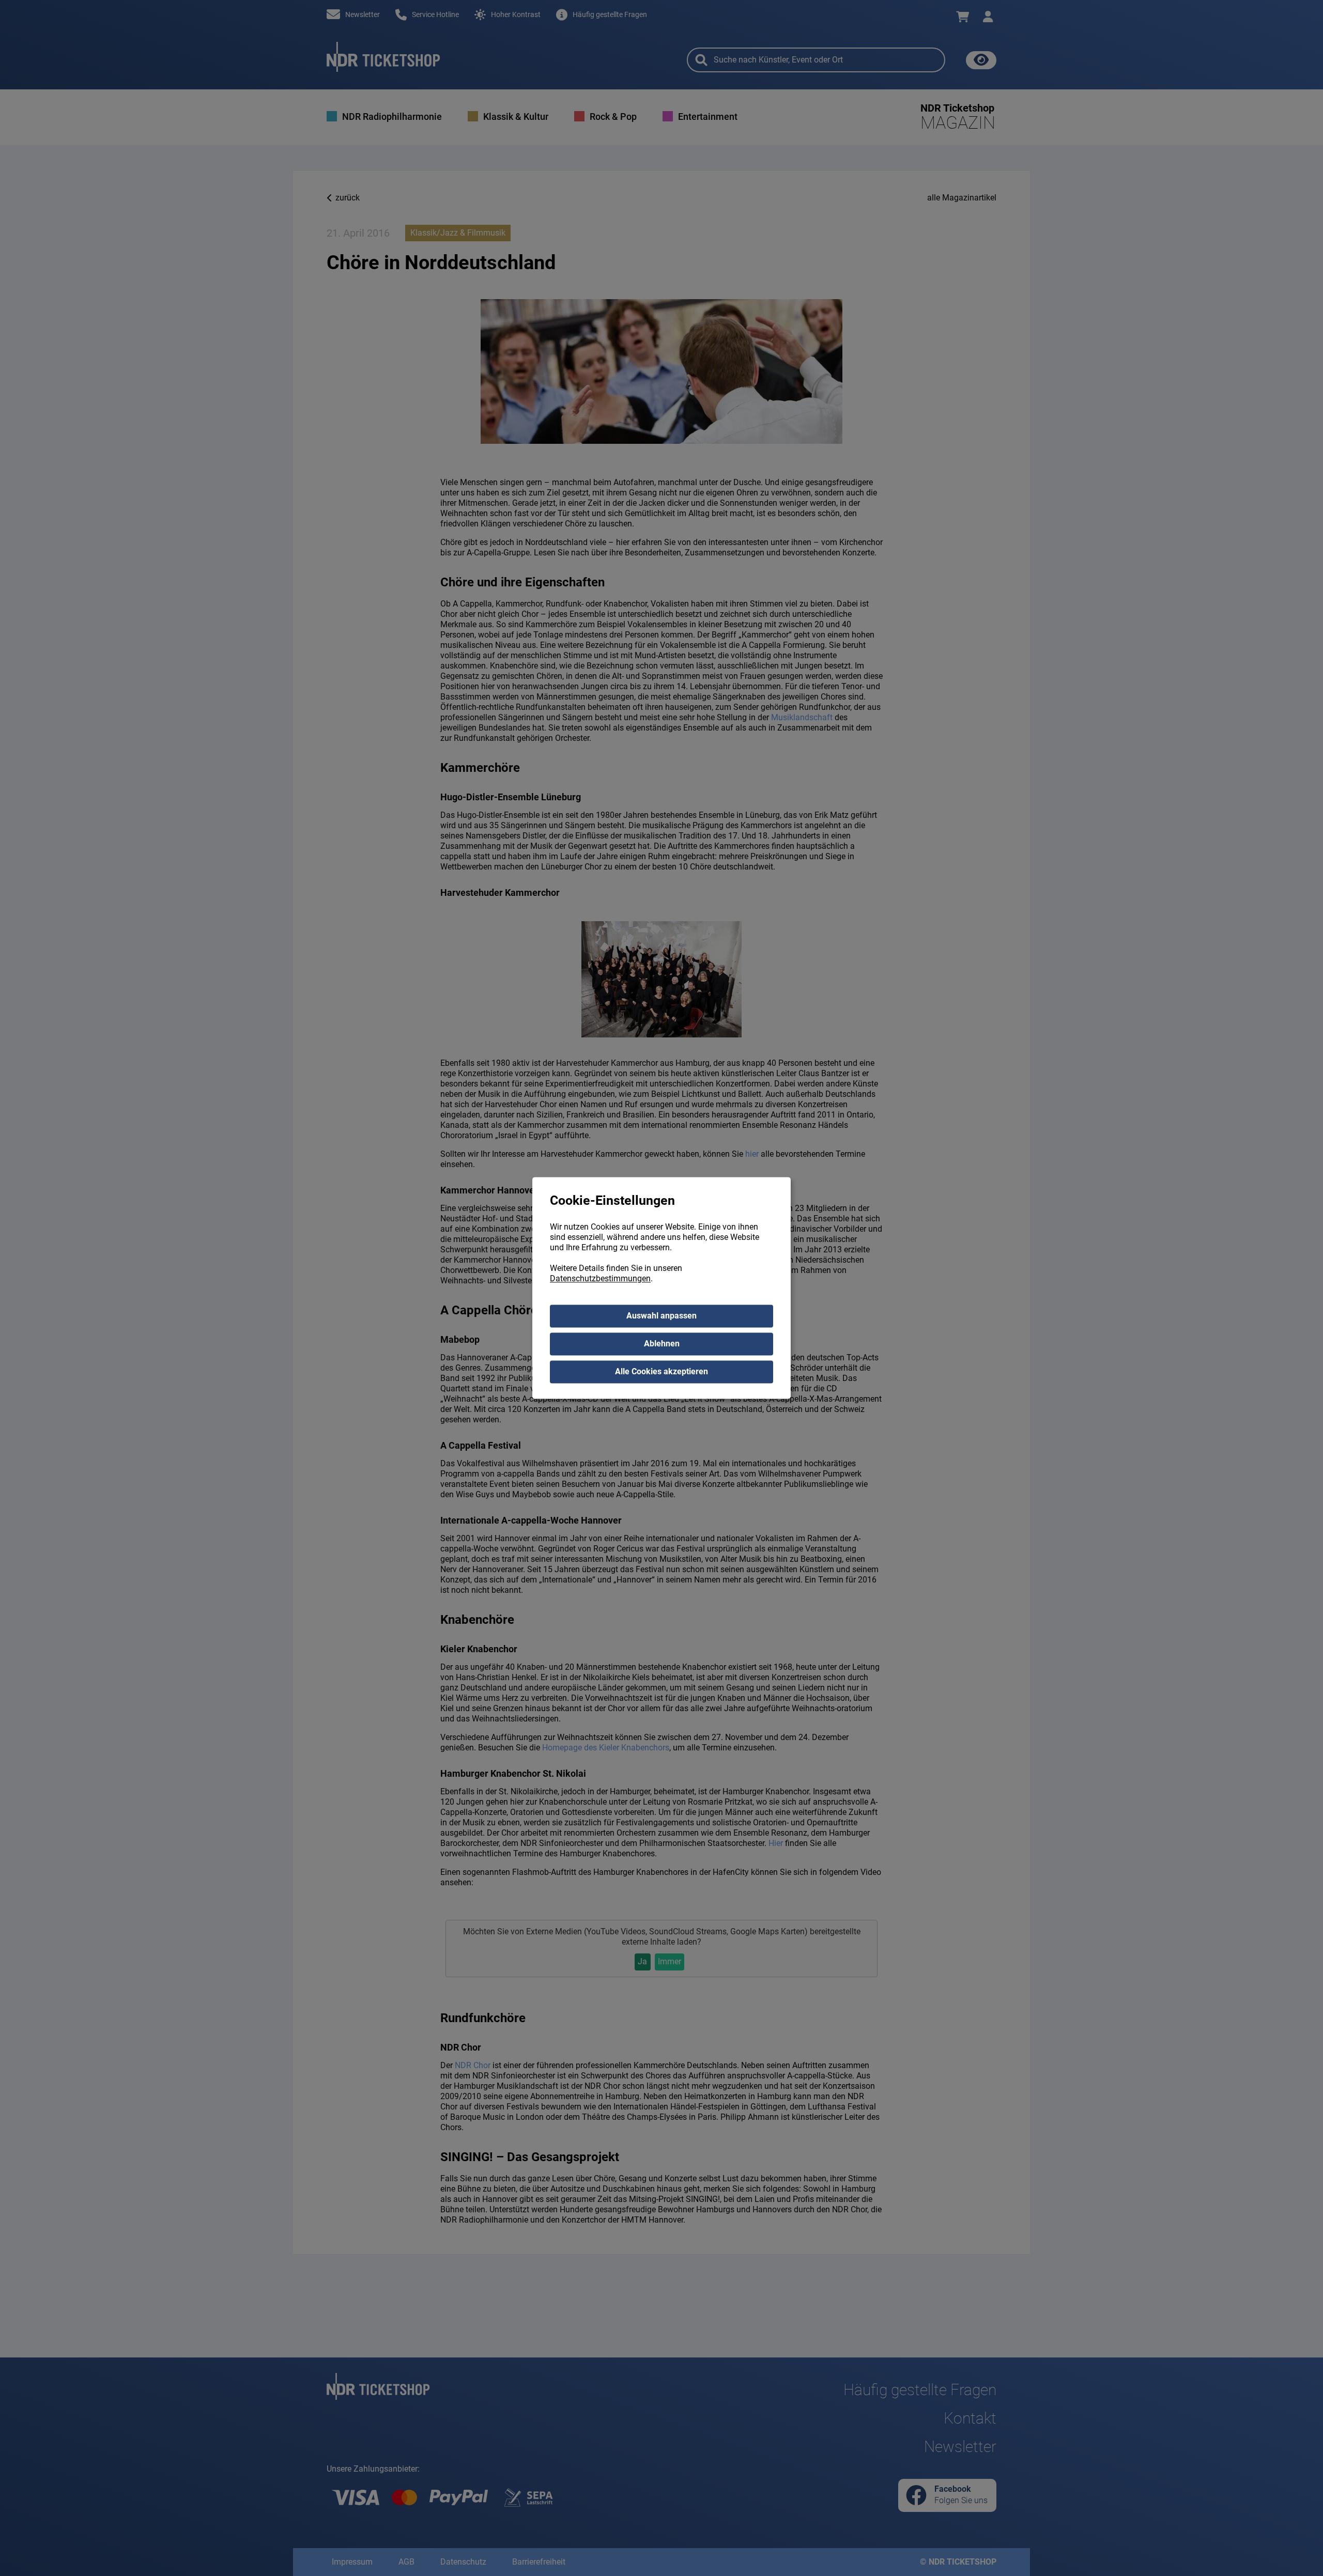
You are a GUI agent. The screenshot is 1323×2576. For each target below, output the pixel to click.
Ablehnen (662, 1344)
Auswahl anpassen (661, 1316)
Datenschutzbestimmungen (600, 1279)
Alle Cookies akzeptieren (661, 1372)
